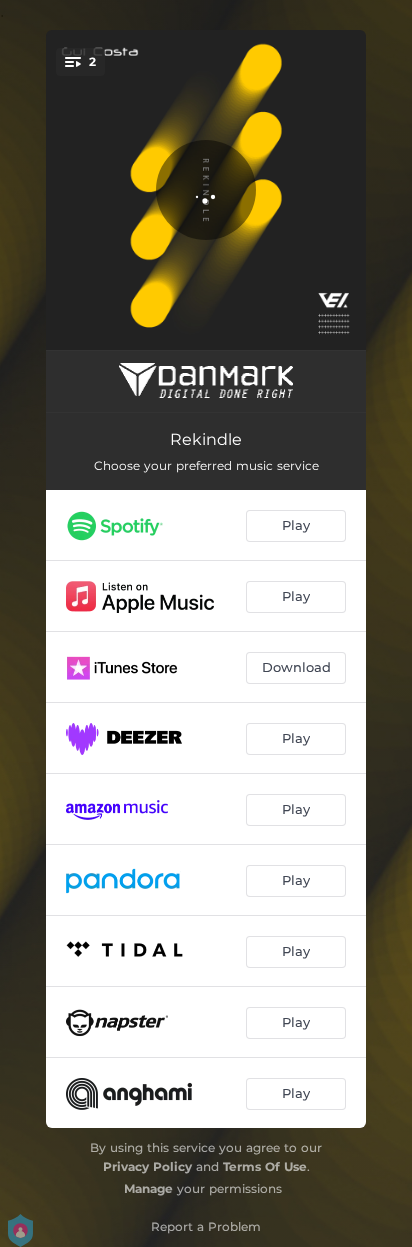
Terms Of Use (265, 1166)
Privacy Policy (147, 1166)
